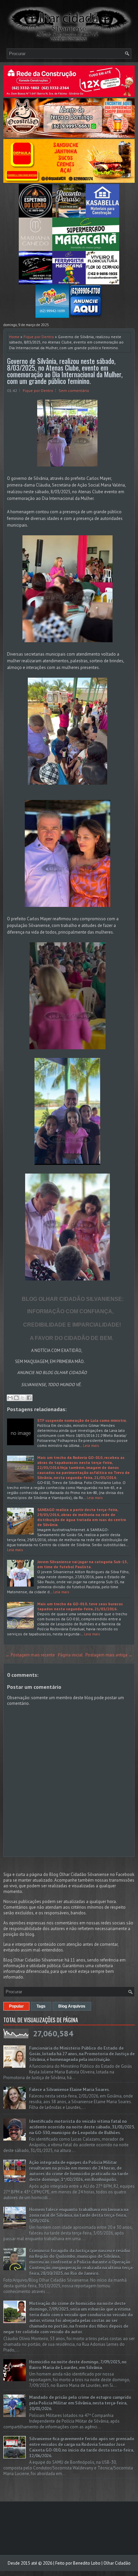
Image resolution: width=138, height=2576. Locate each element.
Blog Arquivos (72, 2006)
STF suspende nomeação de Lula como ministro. (82, 1420)
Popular (16, 2006)
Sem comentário (74, 390)
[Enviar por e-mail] (10, 1398)
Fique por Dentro (39, 337)
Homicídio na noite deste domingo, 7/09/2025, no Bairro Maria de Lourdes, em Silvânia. (78, 2365)
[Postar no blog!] (16, 1398)
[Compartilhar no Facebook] (29, 1398)
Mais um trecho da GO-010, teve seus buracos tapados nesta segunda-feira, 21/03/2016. (80, 1606)
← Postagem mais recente (30, 1655)
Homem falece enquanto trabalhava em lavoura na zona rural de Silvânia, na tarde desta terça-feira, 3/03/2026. (79, 2215)
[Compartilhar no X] (23, 1398)
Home (14, 337)
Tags (41, 2006)
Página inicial (70, 1655)
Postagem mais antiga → (109, 1655)
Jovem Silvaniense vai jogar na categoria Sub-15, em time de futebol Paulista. (82, 1564)
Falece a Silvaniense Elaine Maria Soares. (70, 2090)
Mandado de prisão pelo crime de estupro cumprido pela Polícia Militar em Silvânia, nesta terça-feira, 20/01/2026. (80, 2403)
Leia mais (91, 1445)
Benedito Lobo (87, 2563)
